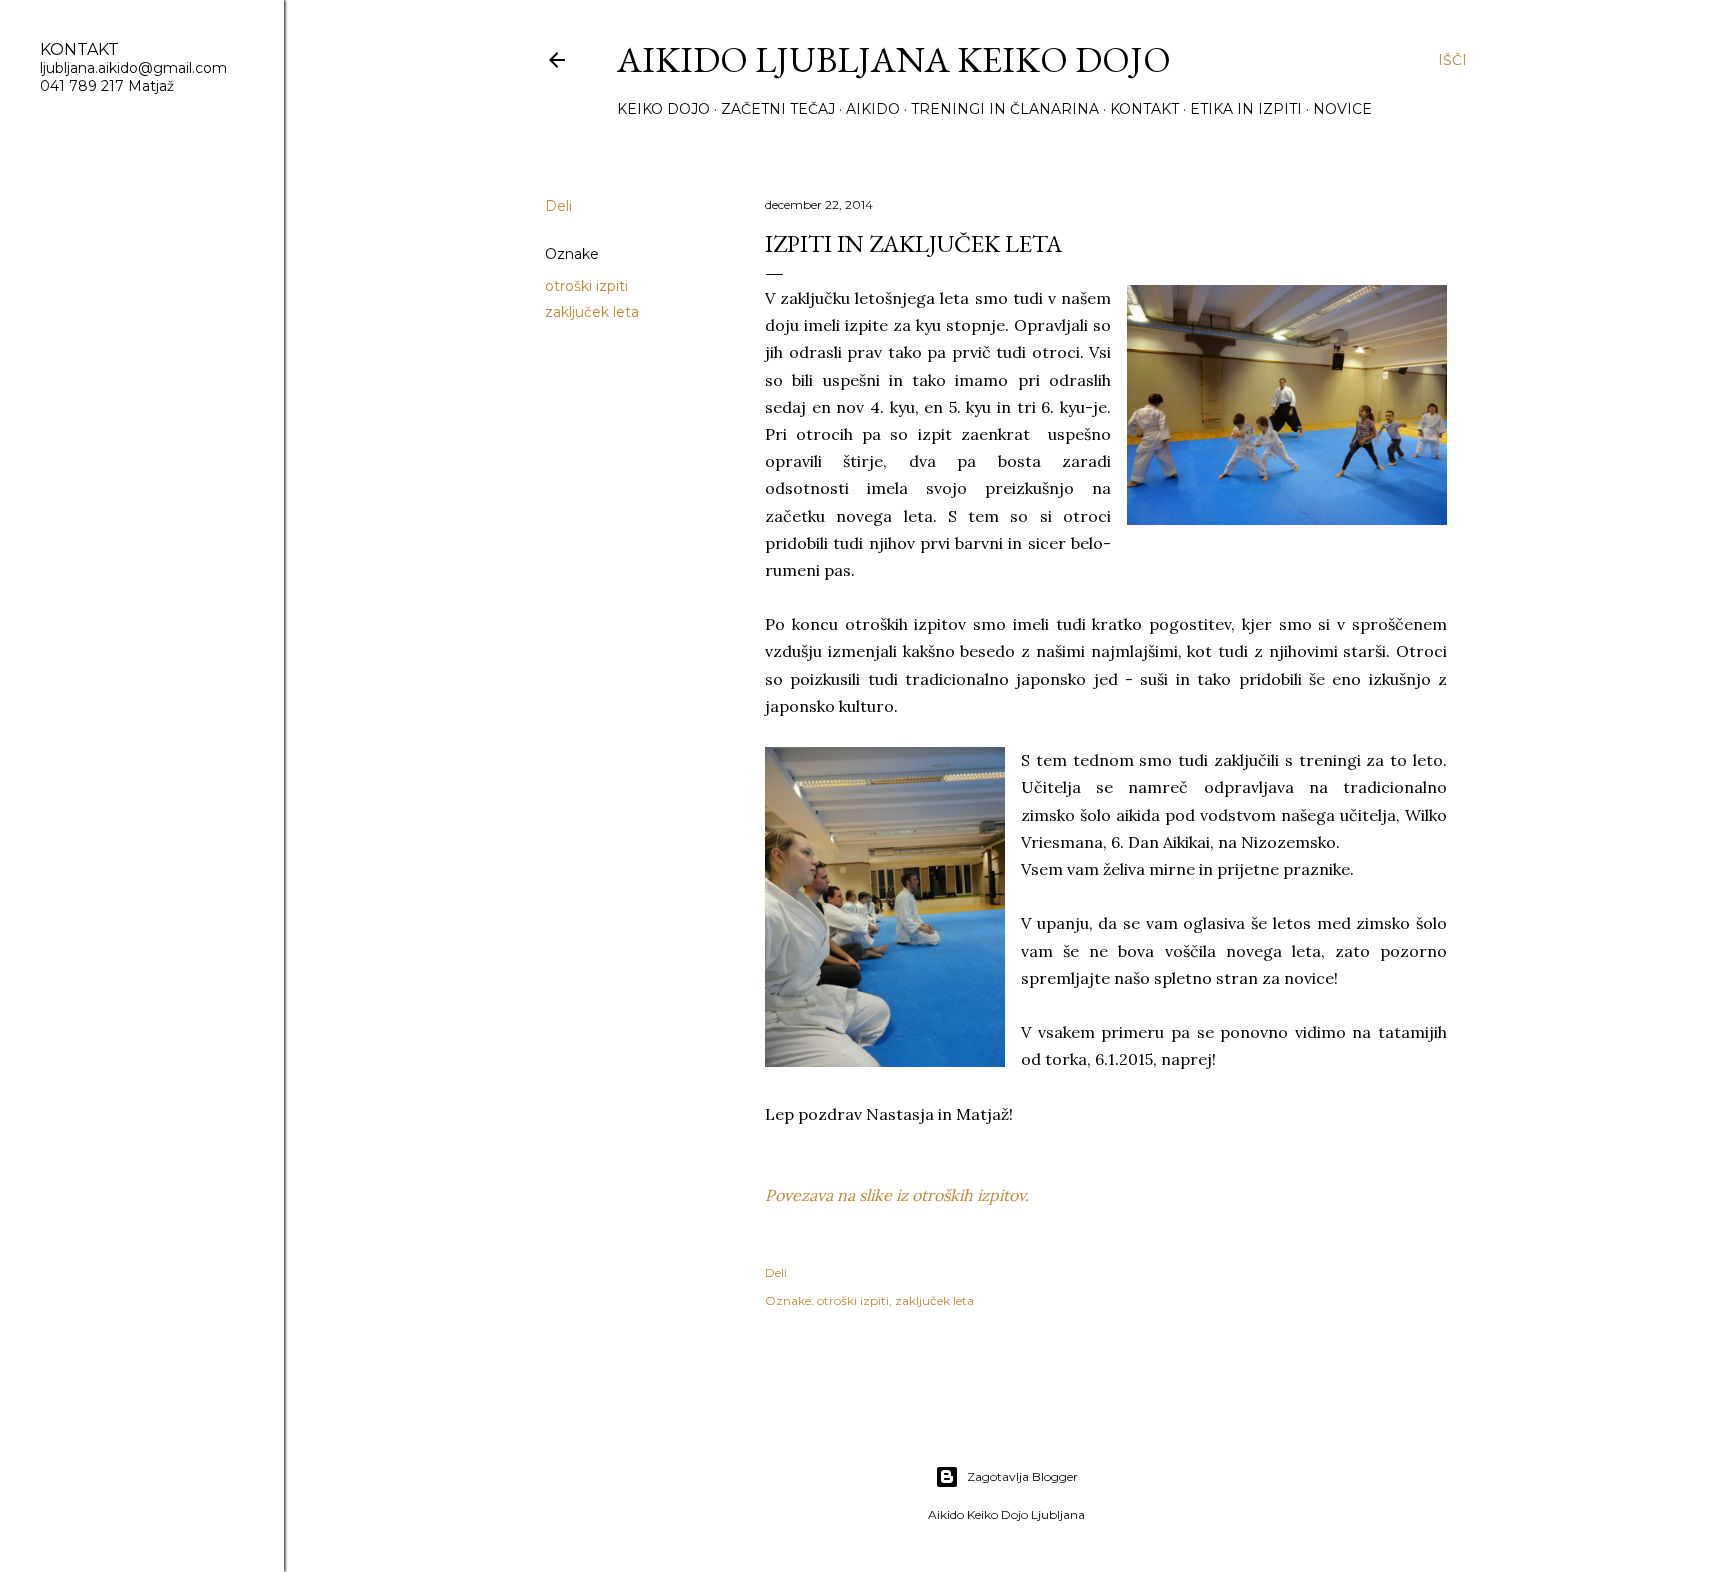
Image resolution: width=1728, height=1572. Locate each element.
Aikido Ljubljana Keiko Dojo (894, 59)
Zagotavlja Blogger (1022, 1476)
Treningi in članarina (1005, 109)
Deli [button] (558, 206)
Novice (1342, 109)
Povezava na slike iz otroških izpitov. (897, 1195)
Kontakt (1144, 109)
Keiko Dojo (663, 109)
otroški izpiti (586, 286)
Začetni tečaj (778, 109)
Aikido (873, 109)
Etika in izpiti (1246, 109)
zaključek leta (592, 312)
